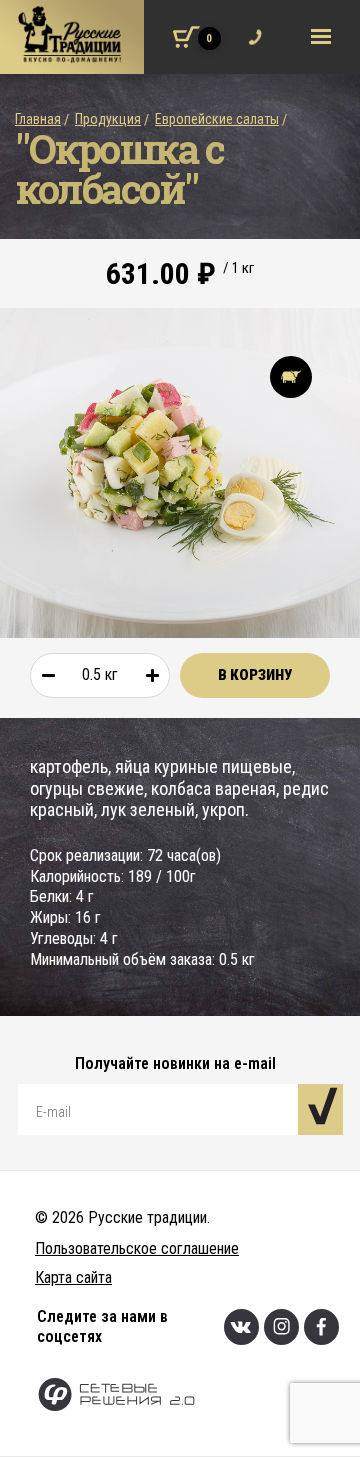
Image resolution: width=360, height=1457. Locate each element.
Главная (38, 119)
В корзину (255, 675)
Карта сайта (73, 1277)
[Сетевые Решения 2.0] (198, 1396)
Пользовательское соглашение (137, 1248)
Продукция (108, 119)
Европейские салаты (217, 119)
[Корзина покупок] (186, 37)
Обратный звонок (250, 24)
